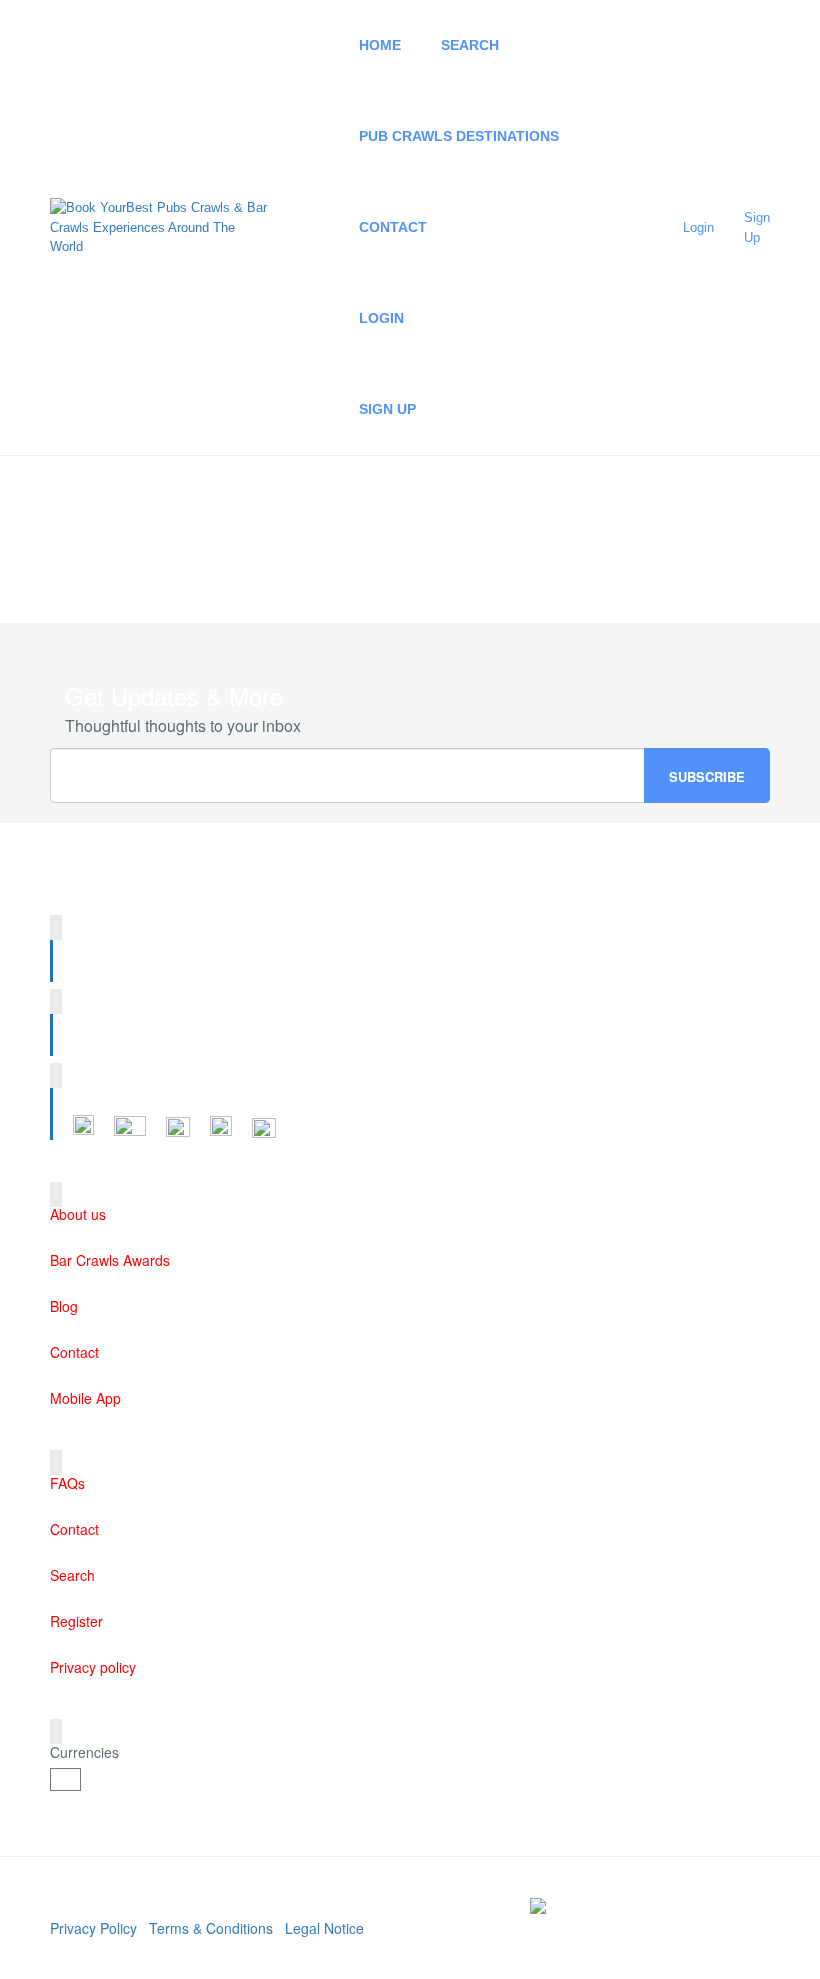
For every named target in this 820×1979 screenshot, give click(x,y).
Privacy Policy (93, 1928)
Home (380, 45)
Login (381, 318)
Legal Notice (324, 1928)
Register (76, 1621)
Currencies (84, 1752)
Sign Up (387, 409)
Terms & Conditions (211, 1928)
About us (78, 1214)
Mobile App (85, 1398)
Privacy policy (93, 1667)
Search (470, 45)
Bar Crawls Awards (110, 1260)
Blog (64, 1306)
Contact (393, 227)
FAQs (67, 1483)
